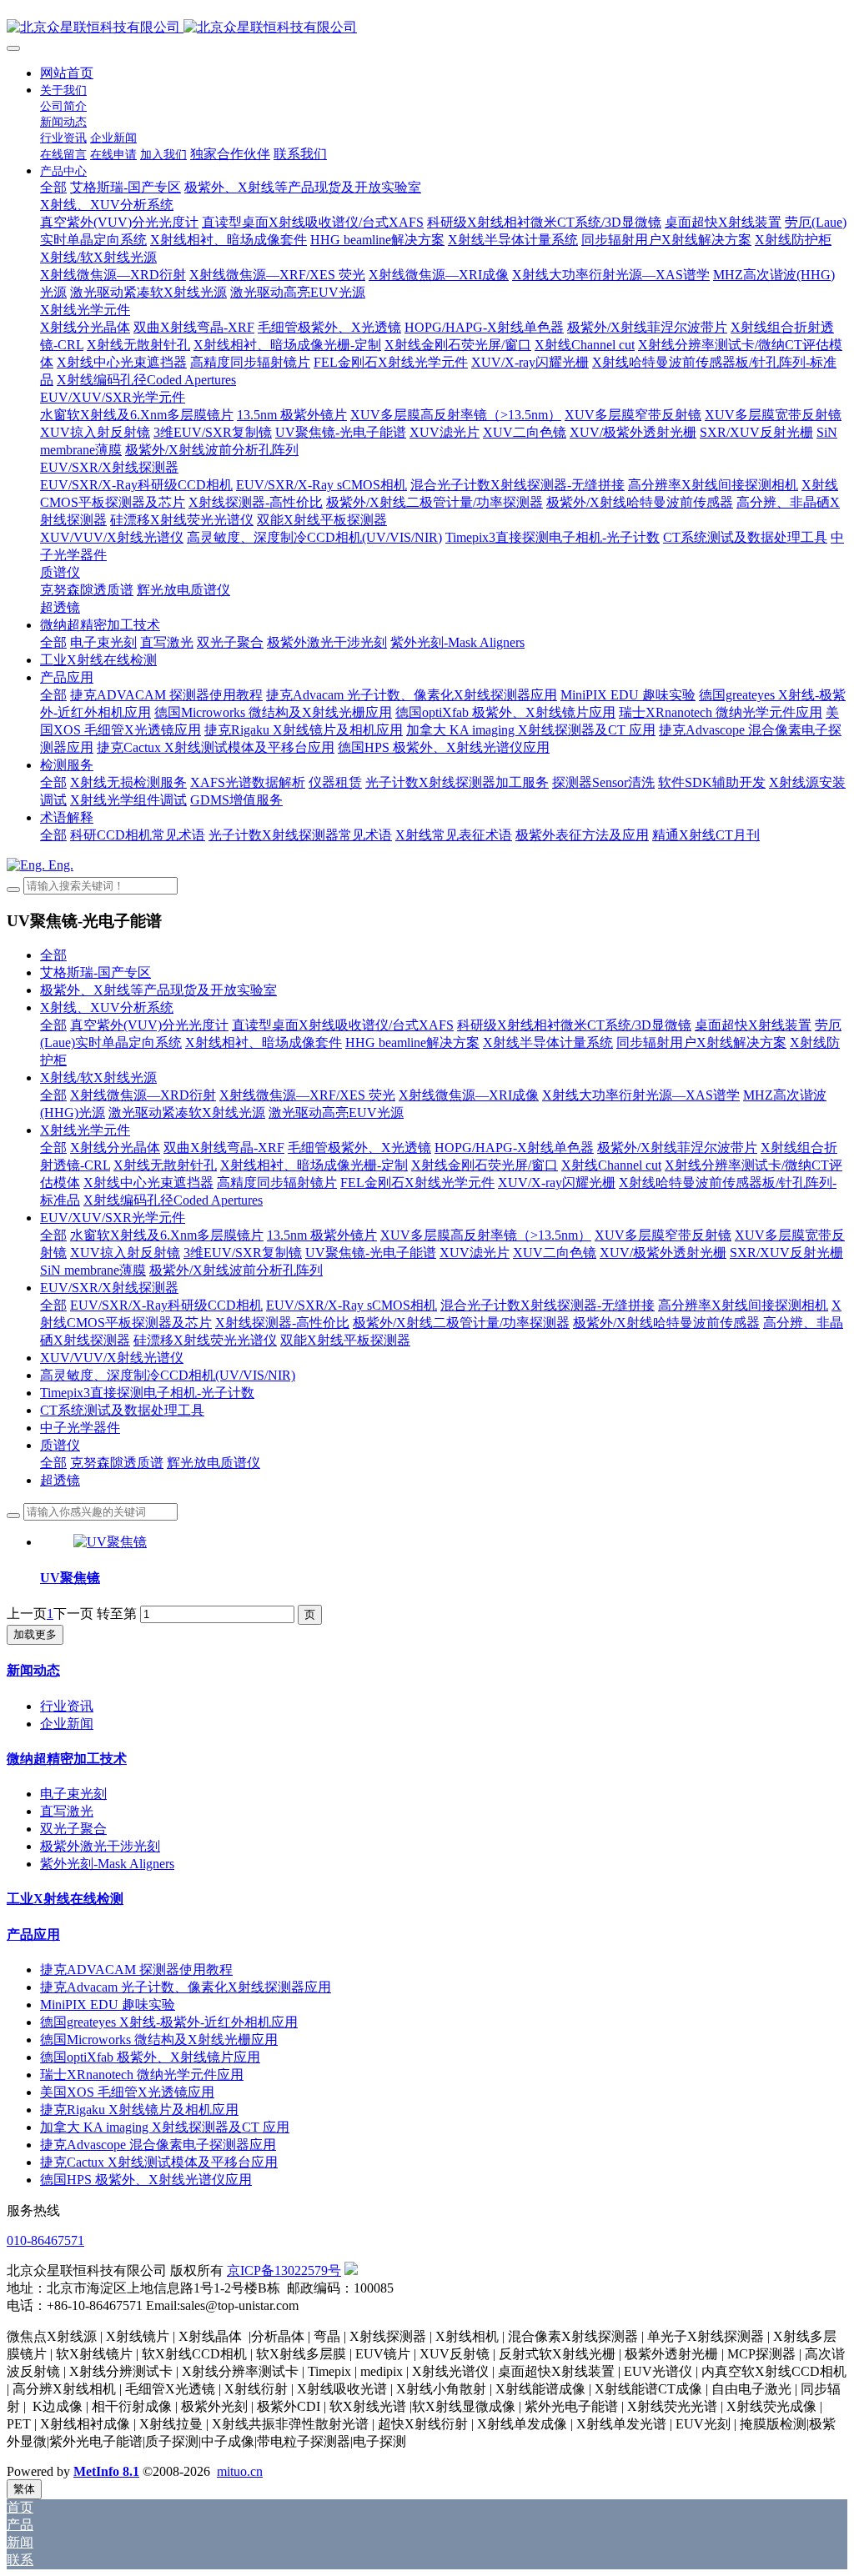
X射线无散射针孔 (165, 1165)
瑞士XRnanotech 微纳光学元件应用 (142, 2075)
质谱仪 (60, 1445)
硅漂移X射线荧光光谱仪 (205, 1340)
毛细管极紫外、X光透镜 (359, 1148)
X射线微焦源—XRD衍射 (143, 1095)
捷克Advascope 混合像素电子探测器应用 (158, 2145)
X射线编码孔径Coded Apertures (173, 1200)
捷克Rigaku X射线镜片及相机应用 (139, 2110)
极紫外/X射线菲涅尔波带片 (677, 1148)
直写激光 (67, 1811)
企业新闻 (67, 1724)
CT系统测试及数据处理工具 (122, 1410)
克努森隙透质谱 (117, 1463)
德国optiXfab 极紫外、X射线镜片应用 (150, 2057)
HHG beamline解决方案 (412, 1042)
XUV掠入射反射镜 (125, 1253)
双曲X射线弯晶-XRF (224, 1148)
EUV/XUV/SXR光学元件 (113, 1218)
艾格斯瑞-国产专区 (95, 972)
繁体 (24, 2489)
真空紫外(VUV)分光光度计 (149, 1025)
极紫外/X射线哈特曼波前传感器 (666, 1323)
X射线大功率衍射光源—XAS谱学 (641, 1095)
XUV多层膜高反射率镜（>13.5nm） (486, 1235)
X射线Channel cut (611, 1165)
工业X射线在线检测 (65, 1899)
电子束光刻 (73, 1794)
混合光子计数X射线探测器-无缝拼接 (548, 1305)
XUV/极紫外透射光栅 (663, 1253)
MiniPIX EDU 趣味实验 (108, 2005)
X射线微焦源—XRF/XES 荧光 (307, 1095)
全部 (53, 187)
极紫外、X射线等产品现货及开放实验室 (158, 990)
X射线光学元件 (85, 1130)
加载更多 (35, 1634)
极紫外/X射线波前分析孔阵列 (236, 1270)
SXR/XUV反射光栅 (786, 1253)
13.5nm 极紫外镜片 (322, 1235)
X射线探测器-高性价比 (282, 1323)
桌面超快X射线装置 (753, 1025)
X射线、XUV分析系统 (107, 1007)
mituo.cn (240, 2471)
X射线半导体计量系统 (548, 1042)
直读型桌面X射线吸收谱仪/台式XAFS (343, 1025)
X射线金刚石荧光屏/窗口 (485, 1165)
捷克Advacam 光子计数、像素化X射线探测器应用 (186, 1987)
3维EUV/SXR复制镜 (243, 1253)
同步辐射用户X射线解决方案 (701, 1042)
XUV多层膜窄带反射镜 (663, 1235)
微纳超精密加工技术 (67, 1759)
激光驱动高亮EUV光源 (336, 1113)
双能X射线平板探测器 (345, 1340)
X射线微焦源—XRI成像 (469, 1095)
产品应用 (33, 1935)
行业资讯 (67, 1706)
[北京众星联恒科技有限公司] (427, 28)
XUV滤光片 (475, 1253)
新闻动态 (33, 1670)
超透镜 (60, 1480)
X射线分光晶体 (115, 1148)
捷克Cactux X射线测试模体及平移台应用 (159, 2162)
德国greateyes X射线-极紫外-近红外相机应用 (169, 2022)
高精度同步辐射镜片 (277, 1183)
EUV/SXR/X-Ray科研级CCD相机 (166, 1305)
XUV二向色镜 (555, 1253)
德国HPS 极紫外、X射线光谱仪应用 (146, 2180)
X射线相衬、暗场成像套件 (264, 1042)
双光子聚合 (73, 1829)
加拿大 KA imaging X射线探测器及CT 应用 (165, 2127)
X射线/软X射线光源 (98, 1078)
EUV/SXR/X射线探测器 (109, 1288)
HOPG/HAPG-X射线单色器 (514, 1148)
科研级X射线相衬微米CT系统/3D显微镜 (574, 1025)
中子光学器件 (80, 1428)
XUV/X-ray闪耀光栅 (557, 1183)
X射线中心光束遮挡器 (148, 1183)
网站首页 (67, 73)
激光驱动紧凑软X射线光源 (187, 1113)
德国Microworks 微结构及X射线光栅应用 (159, 2040)
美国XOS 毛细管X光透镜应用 (127, 2092)
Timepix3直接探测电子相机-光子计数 (147, 1393)
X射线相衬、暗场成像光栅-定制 (314, 1165)
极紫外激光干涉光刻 (100, 1846)
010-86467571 (45, 2240)
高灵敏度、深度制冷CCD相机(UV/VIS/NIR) (168, 1375)
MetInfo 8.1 (106, 2471)
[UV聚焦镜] (110, 1542)
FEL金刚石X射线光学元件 (417, 1183)
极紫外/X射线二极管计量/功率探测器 (461, 1323)
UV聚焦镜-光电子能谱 (371, 1253)
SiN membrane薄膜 (93, 1270)
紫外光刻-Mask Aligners (107, 1864)
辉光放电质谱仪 (213, 1463)
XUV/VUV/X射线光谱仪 (112, 1358)
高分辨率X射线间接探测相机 (743, 1305)
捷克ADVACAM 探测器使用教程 (136, 1970)
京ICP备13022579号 (284, 2270)
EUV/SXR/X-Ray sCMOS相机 (352, 1305)
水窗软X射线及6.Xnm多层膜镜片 (167, 1235)
